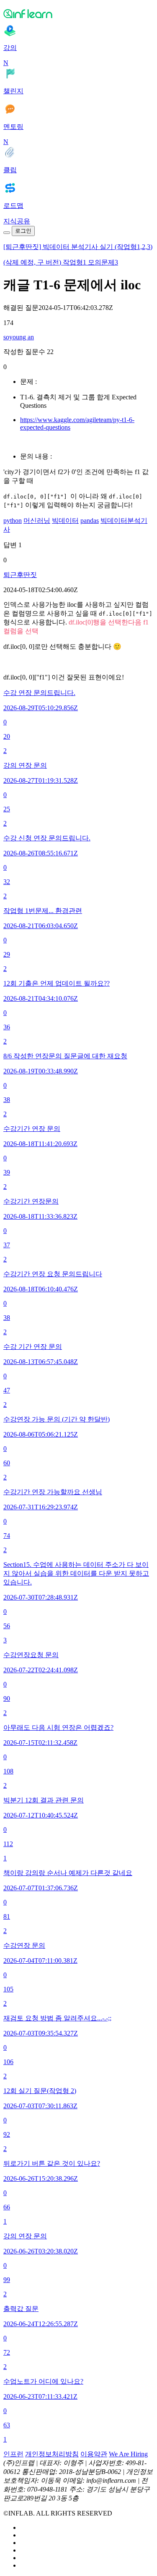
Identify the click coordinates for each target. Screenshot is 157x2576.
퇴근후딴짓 (20, 575)
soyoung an (19, 337)
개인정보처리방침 (52, 2454)
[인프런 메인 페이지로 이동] (78, 13)
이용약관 (94, 2454)
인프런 (13, 2454)
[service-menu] (7, 233)
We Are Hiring (128, 2454)
